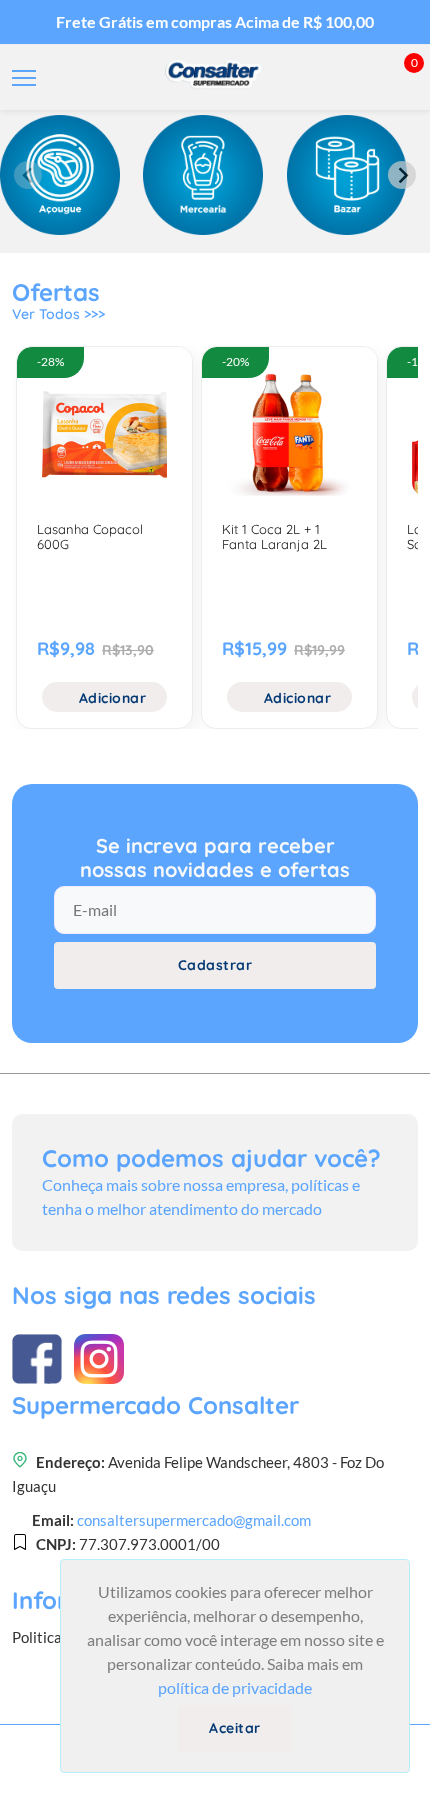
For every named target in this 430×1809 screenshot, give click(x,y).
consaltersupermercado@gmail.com (194, 1520)
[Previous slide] (28, 175)
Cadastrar (215, 965)
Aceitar (235, 1728)
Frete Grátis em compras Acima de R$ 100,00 (215, 21)
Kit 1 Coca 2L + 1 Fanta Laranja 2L (274, 537)
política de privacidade (235, 1687)
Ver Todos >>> (58, 314)
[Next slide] (402, 175)
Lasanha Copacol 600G (90, 537)
